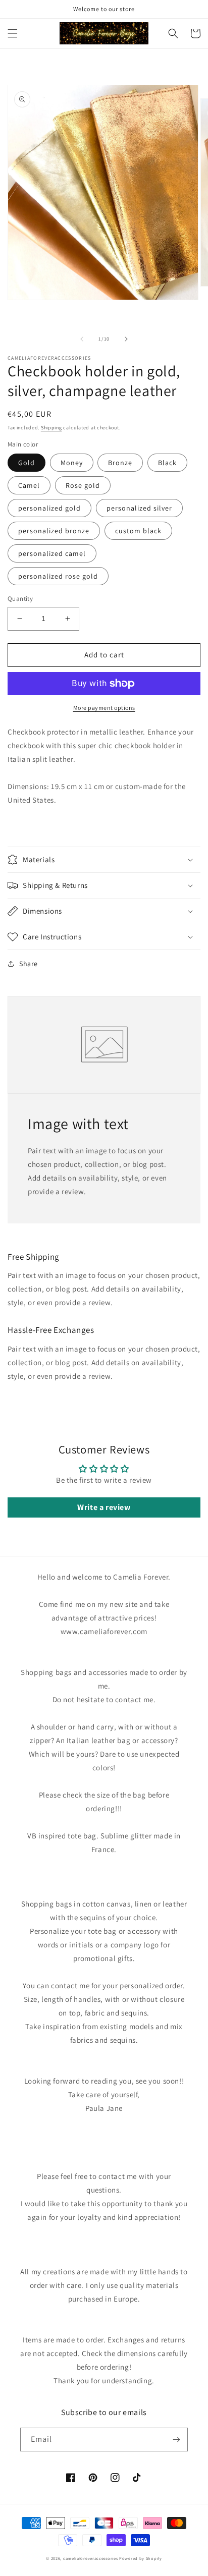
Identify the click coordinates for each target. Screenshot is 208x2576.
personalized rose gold (58, 576)
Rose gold (83, 485)
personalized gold (49, 508)
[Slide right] (126, 339)
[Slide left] (82, 339)
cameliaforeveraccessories (91, 2558)
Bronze (120, 463)
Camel (29, 485)
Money (72, 463)
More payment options (104, 708)
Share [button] (29, 964)
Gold (27, 463)
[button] (13, 33)
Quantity (20, 599)
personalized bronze (54, 531)
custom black (138, 531)
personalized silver (139, 508)
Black (167, 463)
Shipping (51, 428)
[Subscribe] (176, 2440)
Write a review (104, 1507)
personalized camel (52, 553)
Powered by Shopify (141, 2558)
